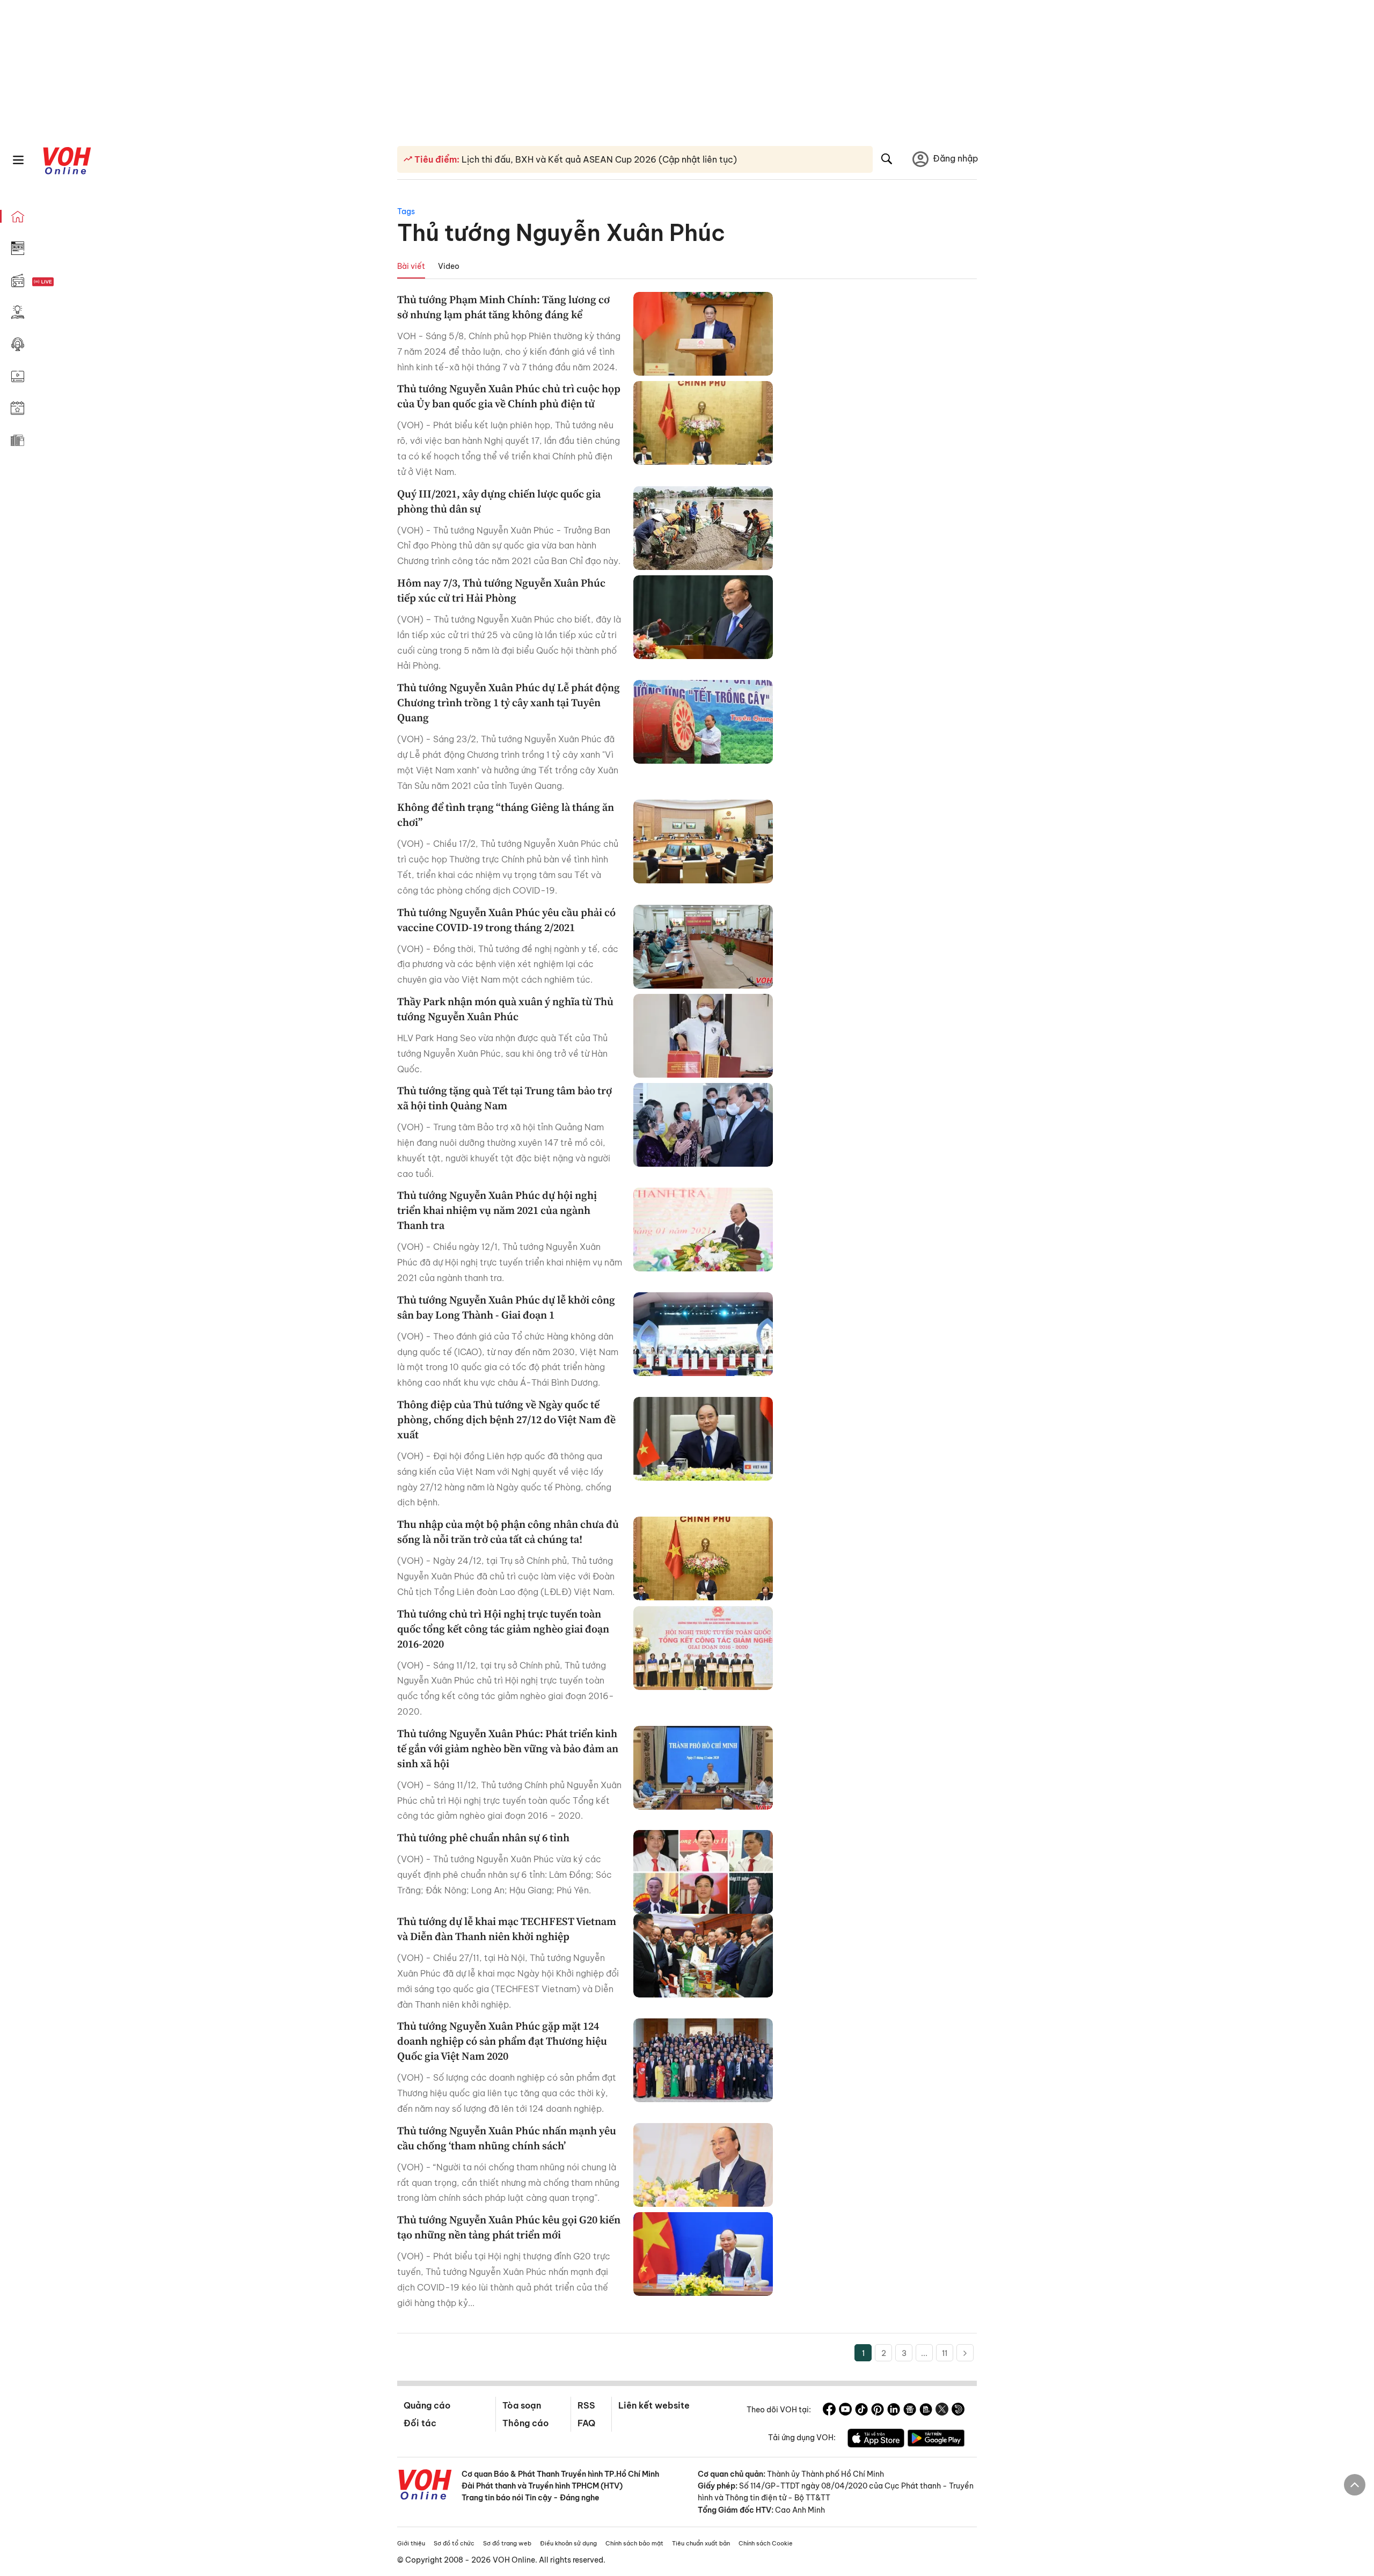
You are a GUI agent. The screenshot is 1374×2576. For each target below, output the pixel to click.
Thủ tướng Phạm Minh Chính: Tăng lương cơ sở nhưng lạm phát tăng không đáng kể (503, 307)
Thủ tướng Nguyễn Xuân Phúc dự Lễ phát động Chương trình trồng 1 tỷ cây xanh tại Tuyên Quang (509, 702)
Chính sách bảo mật (634, 2543)
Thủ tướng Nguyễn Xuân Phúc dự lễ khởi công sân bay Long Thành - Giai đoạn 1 (506, 1307)
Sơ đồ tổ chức (454, 2543)
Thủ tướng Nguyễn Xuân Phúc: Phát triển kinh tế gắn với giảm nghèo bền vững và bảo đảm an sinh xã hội (508, 1748)
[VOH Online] (425, 2486)
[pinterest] (878, 2411)
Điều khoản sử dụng (568, 2543)
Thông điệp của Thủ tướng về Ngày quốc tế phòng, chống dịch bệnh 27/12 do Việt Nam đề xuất (506, 1419)
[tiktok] (861, 2411)
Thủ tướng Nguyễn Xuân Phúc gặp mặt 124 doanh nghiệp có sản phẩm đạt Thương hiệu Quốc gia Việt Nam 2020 (502, 2041)
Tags (406, 211)
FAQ (586, 2423)
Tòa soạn (522, 2405)
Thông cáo (525, 2423)
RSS (586, 2405)
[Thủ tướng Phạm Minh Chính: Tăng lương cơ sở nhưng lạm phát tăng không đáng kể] (703, 334)
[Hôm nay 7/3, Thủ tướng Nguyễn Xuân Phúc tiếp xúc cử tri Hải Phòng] (703, 617)
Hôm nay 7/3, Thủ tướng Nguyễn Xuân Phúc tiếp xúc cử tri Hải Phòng (501, 590)
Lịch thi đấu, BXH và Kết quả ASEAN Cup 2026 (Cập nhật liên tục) (598, 159)
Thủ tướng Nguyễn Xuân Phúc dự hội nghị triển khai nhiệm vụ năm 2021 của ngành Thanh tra (497, 1210)
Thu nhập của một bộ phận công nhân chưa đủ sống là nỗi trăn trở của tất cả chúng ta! (508, 1532)
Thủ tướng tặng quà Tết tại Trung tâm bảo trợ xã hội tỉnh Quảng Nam (505, 1098)
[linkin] (894, 2411)
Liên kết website (654, 2405)
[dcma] (926, 2411)
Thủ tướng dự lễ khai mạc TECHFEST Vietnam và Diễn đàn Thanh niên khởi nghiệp (507, 1929)
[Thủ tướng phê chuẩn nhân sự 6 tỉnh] (703, 1872)
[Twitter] (942, 2411)
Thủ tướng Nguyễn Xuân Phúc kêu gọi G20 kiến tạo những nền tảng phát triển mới (509, 2227)
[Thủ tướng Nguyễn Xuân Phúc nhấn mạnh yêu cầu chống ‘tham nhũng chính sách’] (703, 2165)
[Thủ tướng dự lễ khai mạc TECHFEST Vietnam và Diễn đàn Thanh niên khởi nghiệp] (703, 1956)
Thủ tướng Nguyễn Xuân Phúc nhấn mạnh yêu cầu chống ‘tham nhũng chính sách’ (507, 2138)
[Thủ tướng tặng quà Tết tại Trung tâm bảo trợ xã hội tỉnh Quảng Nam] (703, 1125)
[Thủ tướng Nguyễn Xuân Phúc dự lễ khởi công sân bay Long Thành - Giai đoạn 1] (703, 1334)
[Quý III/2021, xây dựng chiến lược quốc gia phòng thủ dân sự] (703, 528)
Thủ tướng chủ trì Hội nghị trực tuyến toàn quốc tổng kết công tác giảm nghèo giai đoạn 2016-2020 (503, 1629)
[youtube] (845, 2411)
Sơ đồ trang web (507, 2543)
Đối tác (420, 2423)
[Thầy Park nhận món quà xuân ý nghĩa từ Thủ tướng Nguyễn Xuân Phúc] (703, 1036)
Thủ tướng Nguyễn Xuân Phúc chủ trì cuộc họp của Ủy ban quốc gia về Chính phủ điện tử (509, 396)
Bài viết (411, 266)
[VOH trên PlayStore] (936, 2440)
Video (449, 266)
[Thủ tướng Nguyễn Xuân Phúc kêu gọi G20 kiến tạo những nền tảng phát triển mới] (703, 2254)
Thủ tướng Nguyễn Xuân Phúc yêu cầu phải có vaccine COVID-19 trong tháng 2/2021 (506, 920)
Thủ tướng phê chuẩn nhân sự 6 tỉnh (483, 1838)
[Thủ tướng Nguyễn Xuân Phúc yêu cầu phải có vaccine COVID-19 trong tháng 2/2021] (703, 947)
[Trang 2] (965, 2353)
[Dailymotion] (958, 2411)
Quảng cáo (427, 2405)
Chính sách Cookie (766, 2543)
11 (945, 2353)
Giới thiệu (411, 2543)
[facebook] (829, 2411)
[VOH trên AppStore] (876, 2440)
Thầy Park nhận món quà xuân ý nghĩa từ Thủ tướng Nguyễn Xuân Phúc (505, 1009)
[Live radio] (62, 282)
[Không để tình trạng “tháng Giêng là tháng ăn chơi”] (703, 841)
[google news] (910, 2411)
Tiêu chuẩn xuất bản (701, 2543)
